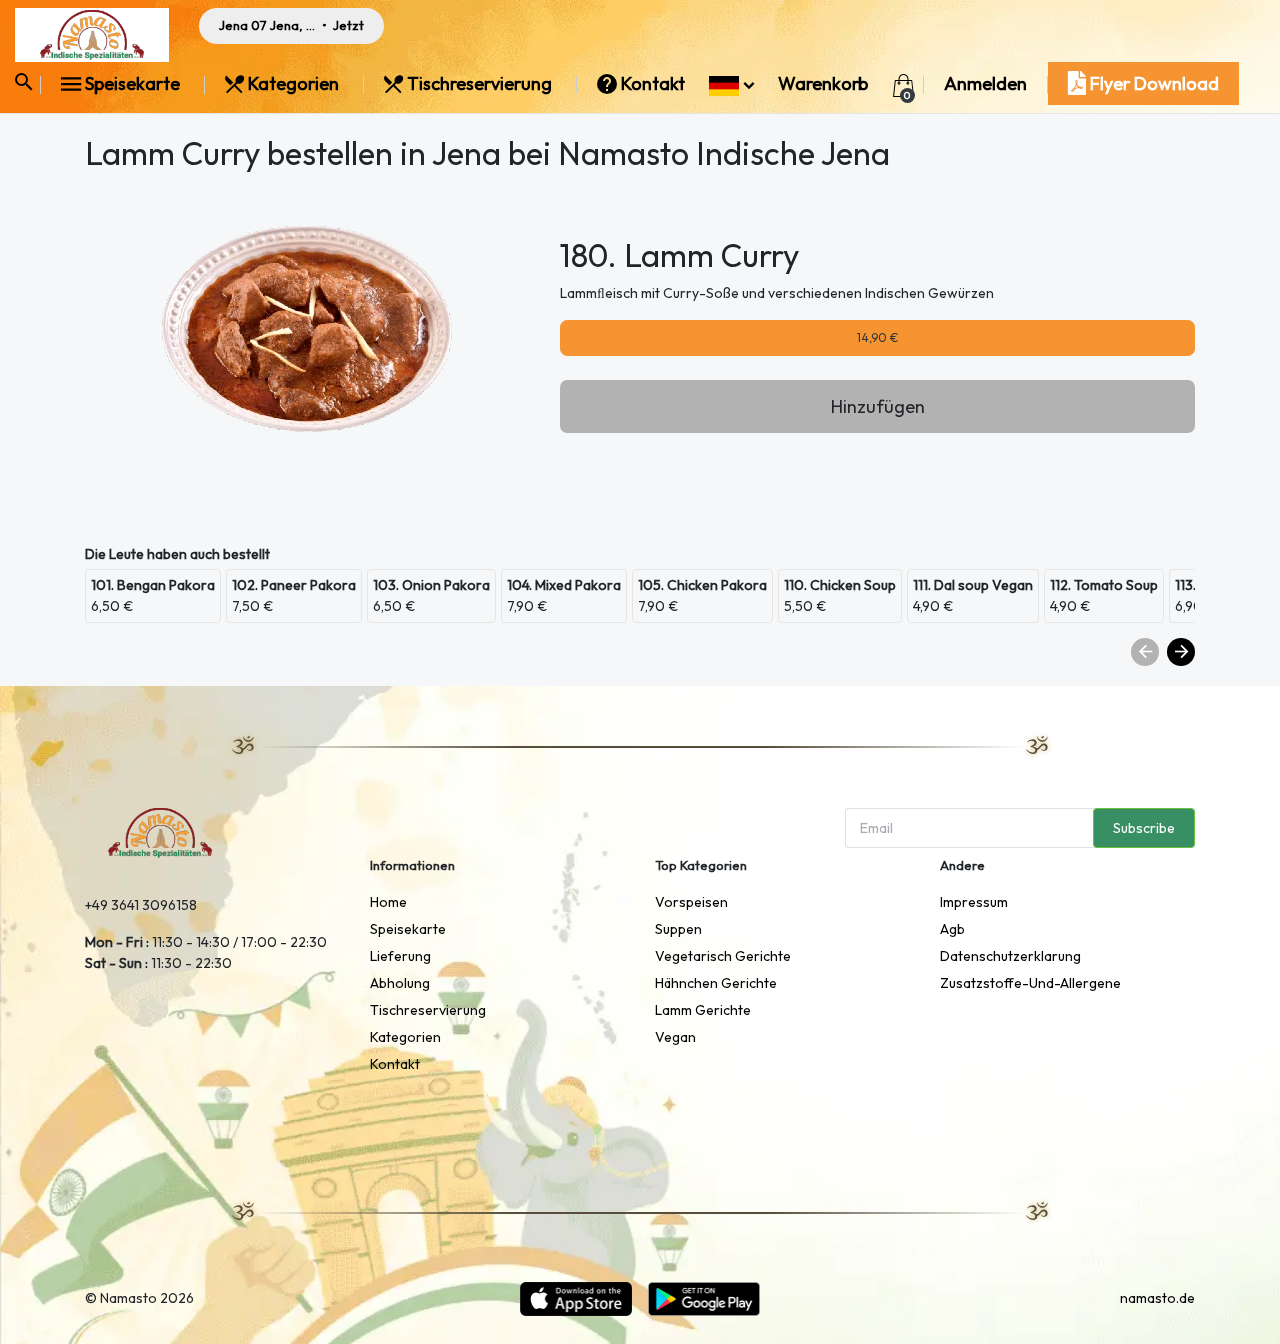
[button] (731, 83)
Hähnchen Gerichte (716, 983)
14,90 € (877, 337)
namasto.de (1157, 1298)
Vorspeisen (691, 902)
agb (952, 929)
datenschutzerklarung (1010, 956)
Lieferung (400, 956)
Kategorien (293, 83)
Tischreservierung (479, 83)
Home (388, 902)
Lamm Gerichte (703, 1010)
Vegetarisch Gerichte (723, 956)
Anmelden (985, 83)
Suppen (678, 929)
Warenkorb (823, 83)
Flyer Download (1152, 83)
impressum (974, 902)
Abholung (400, 983)
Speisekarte (132, 83)
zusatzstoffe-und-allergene (1030, 983)
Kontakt (653, 83)
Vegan (675, 1037)
